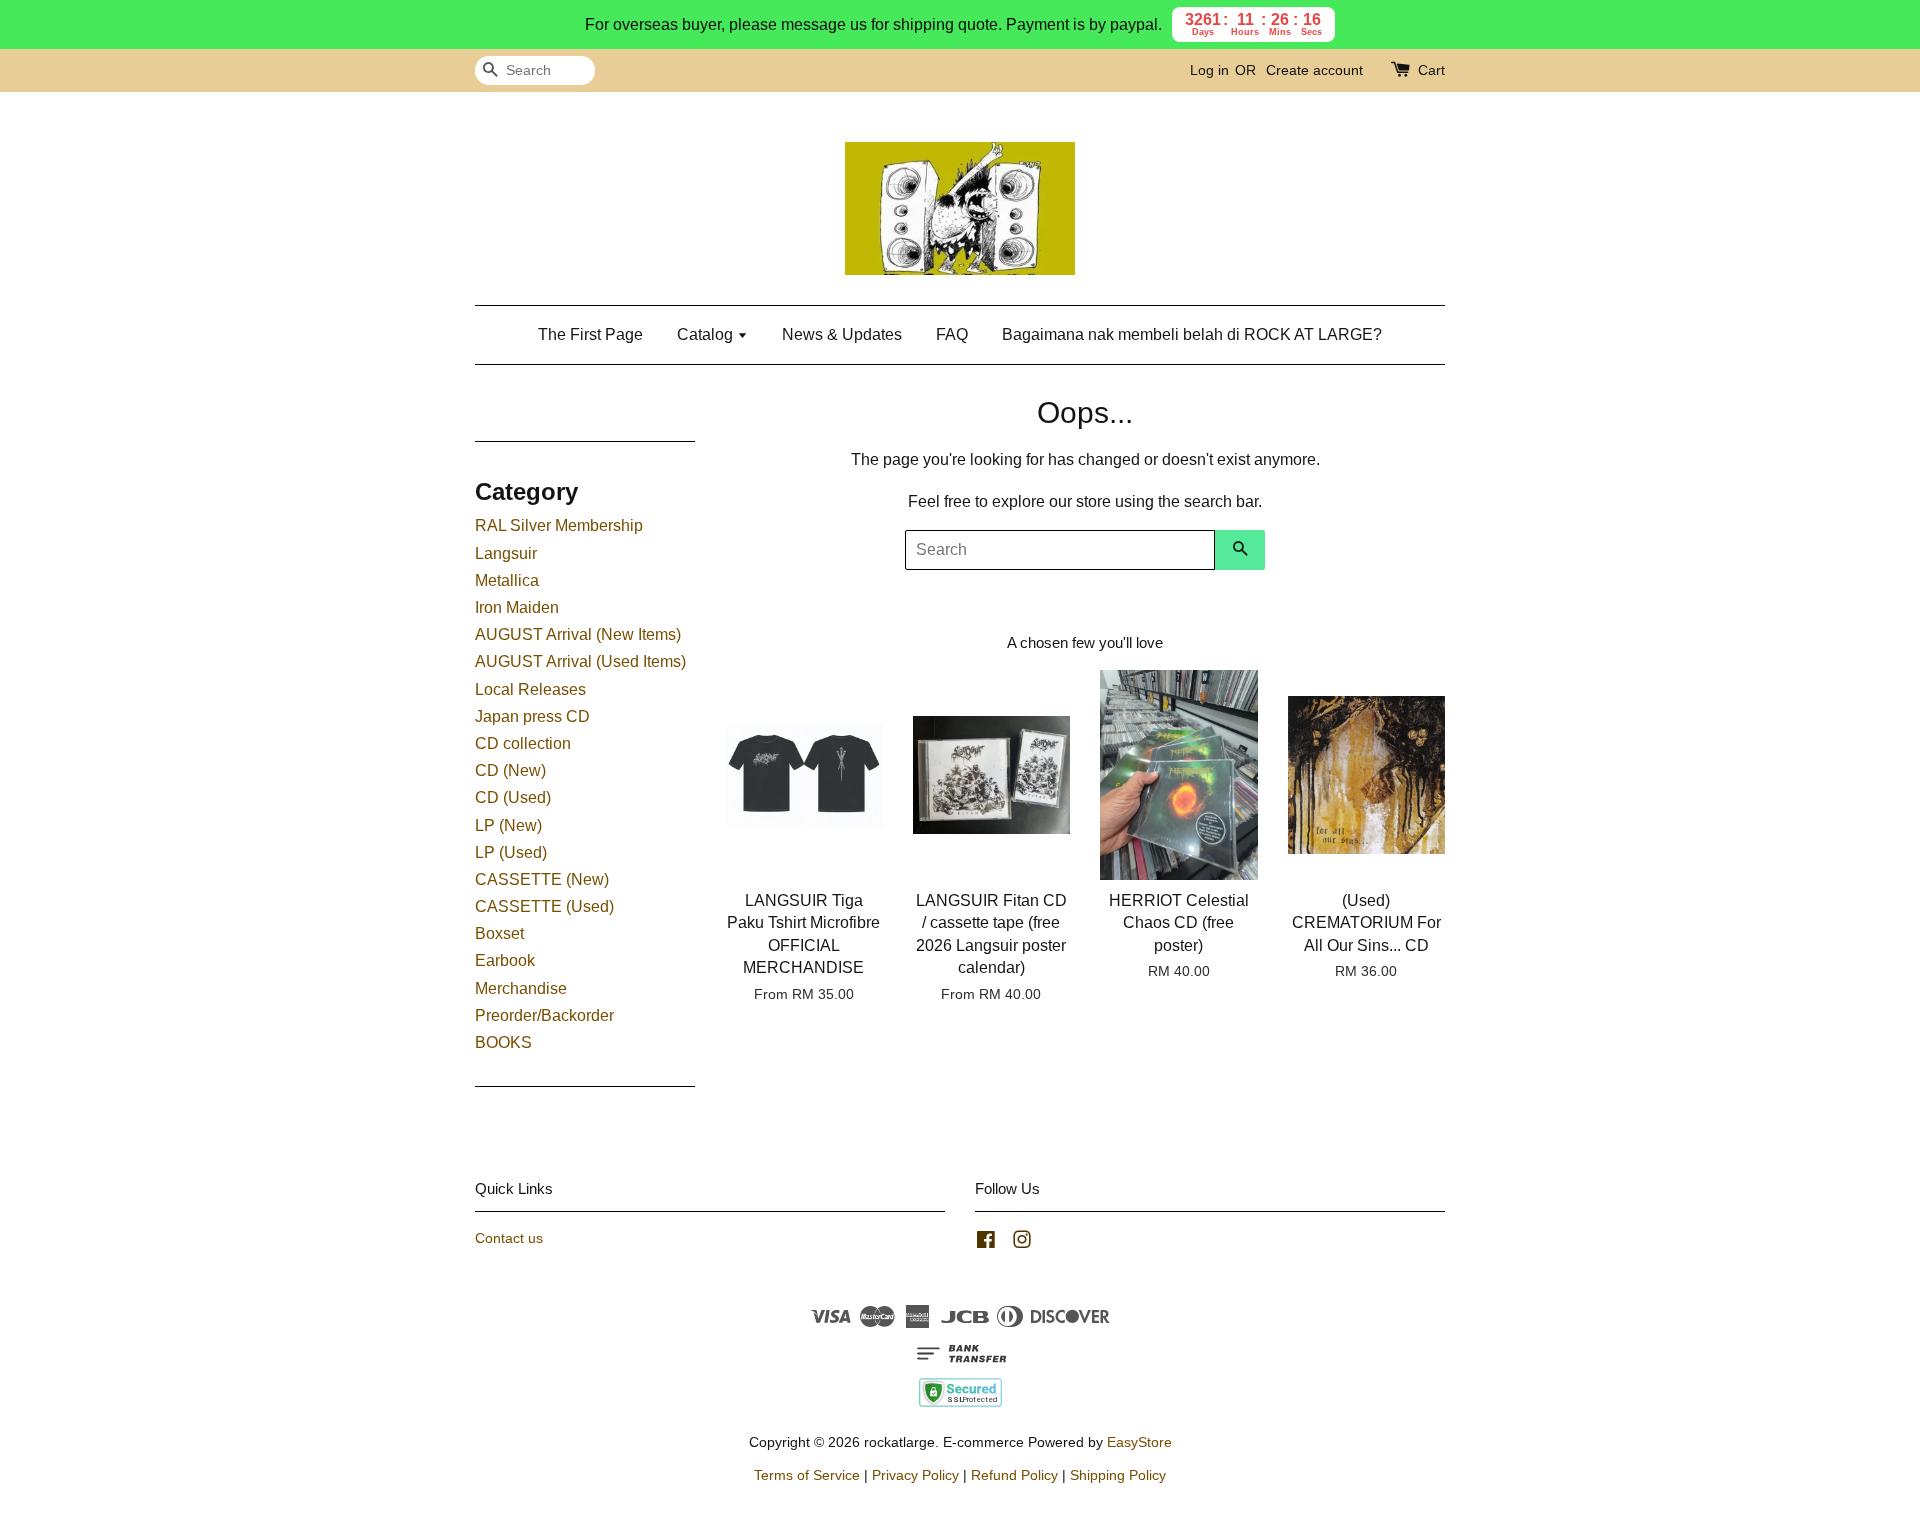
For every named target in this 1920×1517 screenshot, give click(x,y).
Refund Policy (1014, 1475)
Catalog (707, 334)
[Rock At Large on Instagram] (1022, 1243)
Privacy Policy (915, 1475)
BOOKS (503, 1042)
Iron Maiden (517, 607)
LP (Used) (511, 852)
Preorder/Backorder (544, 1015)
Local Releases (530, 689)
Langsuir (506, 553)
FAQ (952, 334)
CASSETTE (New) (542, 879)
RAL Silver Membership (559, 525)
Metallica (507, 580)
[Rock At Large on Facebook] (986, 1243)
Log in (1209, 70)
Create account (1314, 70)
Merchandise (521, 988)
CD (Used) (513, 797)
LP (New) (508, 825)
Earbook (505, 960)
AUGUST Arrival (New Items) (578, 634)
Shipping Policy (1118, 1475)
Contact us (509, 1238)
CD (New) (510, 770)
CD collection (523, 743)
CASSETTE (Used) (544, 906)
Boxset (499, 933)
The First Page (590, 334)
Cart (1431, 70)
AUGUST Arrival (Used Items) (580, 661)
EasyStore (1139, 1442)
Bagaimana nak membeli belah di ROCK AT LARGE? (1192, 334)
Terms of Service (807, 1475)
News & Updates (842, 334)
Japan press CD (532, 716)
